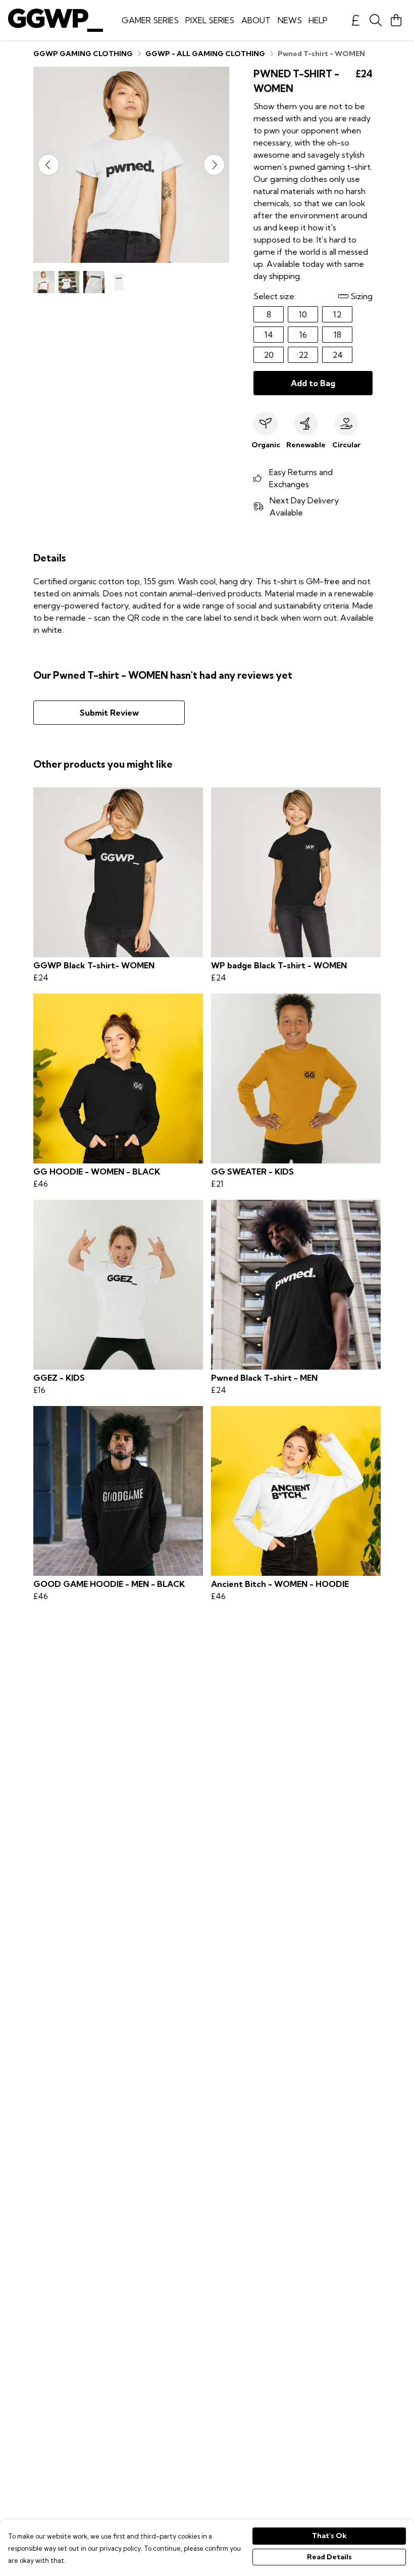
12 (337, 314)
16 (303, 335)
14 (269, 335)
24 (338, 355)
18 (338, 335)
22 (303, 355)
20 (269, 355)
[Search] (376, 20)
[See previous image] (48, 165)
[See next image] (214, 165)
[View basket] (396, 20)
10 (303, 314)
